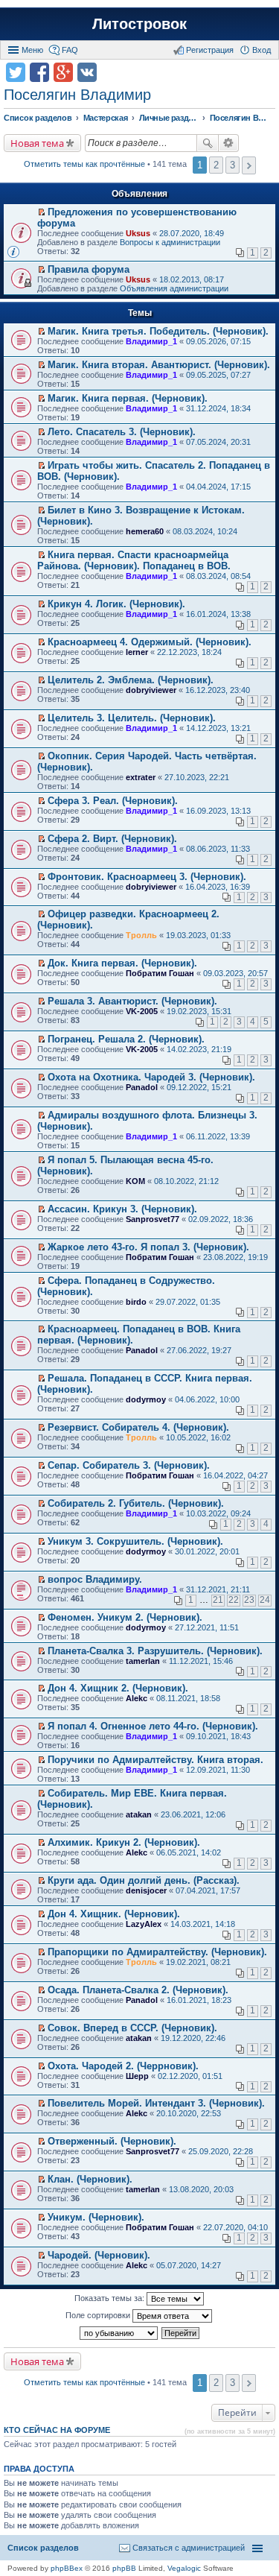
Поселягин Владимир (77, 95)
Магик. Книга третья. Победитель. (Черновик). (158, 331)
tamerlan (143, 1661)
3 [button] (232, 165)
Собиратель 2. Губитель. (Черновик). (136, 1503)
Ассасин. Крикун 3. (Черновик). (122, 1209)
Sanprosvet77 (153, 1219)
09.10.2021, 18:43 (218, 1736)
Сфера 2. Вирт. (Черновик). (112, 839)
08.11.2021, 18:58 (188, 1698)
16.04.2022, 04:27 (235, 1475)
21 (218, 1600)
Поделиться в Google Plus (63, 72)
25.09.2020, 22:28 (221, 2151)
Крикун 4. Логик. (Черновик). (116, 604)
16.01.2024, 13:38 (218, 614)
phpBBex (67, 2568)
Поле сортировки (99, 2315)
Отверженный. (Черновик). (112, 2141)
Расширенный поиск (229, 143)
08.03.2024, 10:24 (205, 531)
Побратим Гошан (160, 973)
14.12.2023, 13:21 (218, 728)
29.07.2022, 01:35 (188, 1302)
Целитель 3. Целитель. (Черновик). (132, 718)
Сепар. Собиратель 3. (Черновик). (129, 1465)
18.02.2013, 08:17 (192, 279)
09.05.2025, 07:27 (218, 375)
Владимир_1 (151, 341)
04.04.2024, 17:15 (218, 487)
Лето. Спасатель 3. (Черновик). (122, 432)
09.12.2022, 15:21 (199, 1087)
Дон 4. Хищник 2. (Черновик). (118, 1688)
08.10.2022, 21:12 (186, 1181)
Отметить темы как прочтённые (84, 164)
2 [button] (216, 165)
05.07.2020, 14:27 (189, 2265)
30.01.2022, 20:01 (207, 1551)
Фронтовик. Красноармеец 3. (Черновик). (147, 877)
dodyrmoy (146, 1399)
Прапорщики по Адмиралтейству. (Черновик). (157, 1952)
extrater (141, 777)
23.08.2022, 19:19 (235, 1257)
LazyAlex (144, 1924)
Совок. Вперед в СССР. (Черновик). (132, 2028)
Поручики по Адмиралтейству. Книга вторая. (155, 1760)
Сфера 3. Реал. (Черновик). (113, 801)
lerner (137, 652)
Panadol (142, 1087)
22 (234, 1600)
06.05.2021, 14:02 (189, 1852)
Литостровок (139, 24)
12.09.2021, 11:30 (218, 1770)
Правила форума (89, 269)
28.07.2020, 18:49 (192, 233)
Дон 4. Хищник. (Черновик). (114, 1914)
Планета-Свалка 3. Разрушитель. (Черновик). (155, 1651)
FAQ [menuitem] (70, 50)
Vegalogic (184, 2568)
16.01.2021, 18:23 (199, 2000)
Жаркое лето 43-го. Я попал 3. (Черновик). (148, 1247)
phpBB (124, 2568)
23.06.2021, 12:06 (193, 1814)
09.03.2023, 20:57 (235, 973)
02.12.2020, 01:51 (190, 2076)
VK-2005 (142, 1011)
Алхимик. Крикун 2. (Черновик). (124, 1842)
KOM (135, 1181)
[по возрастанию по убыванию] (119, 2333)
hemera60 (145, 531)
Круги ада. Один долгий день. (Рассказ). (144, 1880)
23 (249, 1600)
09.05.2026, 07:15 (218, 341)
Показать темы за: (110, 2298)
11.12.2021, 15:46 (201, 1661)
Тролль (141, 935)
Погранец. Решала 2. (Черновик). (126, 1039)
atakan (139, 1814)
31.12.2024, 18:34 (218, 408)
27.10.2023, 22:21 (197, 777)
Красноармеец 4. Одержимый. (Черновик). (150, 642)
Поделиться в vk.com (87, 72)
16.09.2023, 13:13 (218, 811)
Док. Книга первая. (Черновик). (122, 963)
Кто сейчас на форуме (57, 2430)
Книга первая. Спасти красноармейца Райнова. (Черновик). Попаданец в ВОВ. (134, 560)
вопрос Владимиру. (95, 1579)
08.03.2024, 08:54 (218, 576)
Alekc (137, 1698)
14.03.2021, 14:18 (203, 1924)
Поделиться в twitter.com (16, 72)
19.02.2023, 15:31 (199, 1011)
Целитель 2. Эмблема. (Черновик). (131, 680)
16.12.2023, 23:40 (218, 690)
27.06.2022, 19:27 (199, 1350)
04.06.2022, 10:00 (207, 1399)
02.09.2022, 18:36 (221, 1219)
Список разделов (43, 2548)
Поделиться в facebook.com (39, 72)
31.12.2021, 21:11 (218, 1589)
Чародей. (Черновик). (99, 2255)
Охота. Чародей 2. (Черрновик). (123, 2066)
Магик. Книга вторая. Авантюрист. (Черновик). (159, 365)
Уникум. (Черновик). (96, 2217)
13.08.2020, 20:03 (201, 2189)
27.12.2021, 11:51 (207, 1627)
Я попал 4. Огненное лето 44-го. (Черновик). (153, 1726)
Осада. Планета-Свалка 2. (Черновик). (138, 1990)
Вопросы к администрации (170, 242)
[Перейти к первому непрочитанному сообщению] (41, 212)
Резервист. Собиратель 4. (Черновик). (138, 1427)
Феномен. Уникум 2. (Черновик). (125, 1617)
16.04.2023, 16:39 (218, 887)
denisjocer (146, 1890)
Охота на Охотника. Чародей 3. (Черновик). (151, 1077)
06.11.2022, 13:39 (218, 1136)
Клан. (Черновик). (90, 2179)
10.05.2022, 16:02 (198, 1437)
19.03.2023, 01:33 (198, 935)
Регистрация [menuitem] (210, 50)
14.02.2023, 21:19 (199, 1049)
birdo (136, 1302)
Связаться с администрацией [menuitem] (189, 2548)
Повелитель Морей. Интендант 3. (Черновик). (156, 2103)
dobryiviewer (151, 690)
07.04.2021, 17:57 (208, 1890)
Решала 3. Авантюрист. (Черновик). (132, 1001)
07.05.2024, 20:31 (218, 442)
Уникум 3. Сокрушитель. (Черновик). (135, 1541)
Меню (32, 50)
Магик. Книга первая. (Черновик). (128, 398)
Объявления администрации (174, 288)
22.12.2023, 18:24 (189, 652)
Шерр (137, 2076)
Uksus (138, 233)
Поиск (208, 143)
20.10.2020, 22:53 (189, 2113)
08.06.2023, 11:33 (218, 849)
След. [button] (249, 165)
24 (265, 1600)
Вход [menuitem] (262, 50)
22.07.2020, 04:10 (235, 2227)
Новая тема (37, 143)
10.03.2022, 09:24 (218, 1513)
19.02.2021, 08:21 (198, 1962)
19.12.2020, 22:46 (193, 2038)
